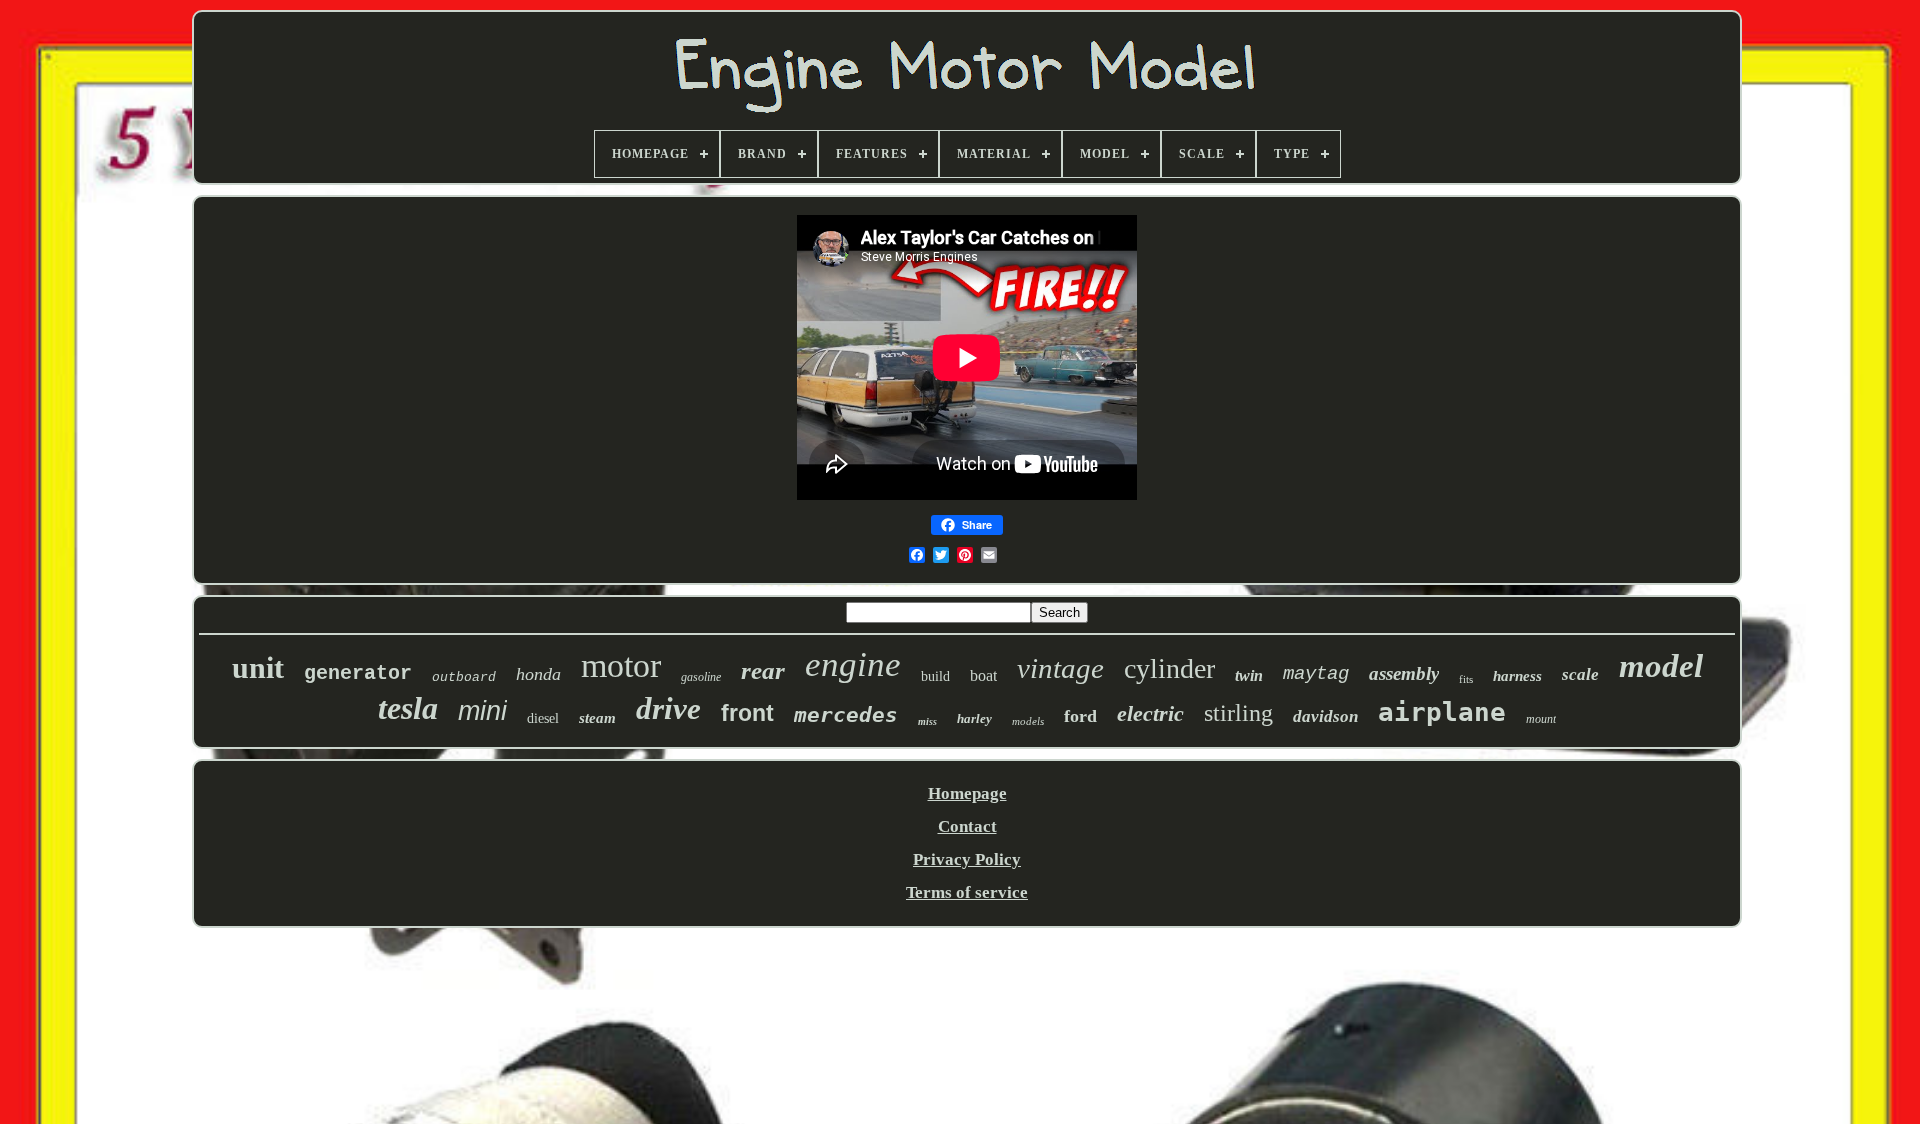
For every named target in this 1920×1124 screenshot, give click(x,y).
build (935, 676)
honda (538, 674)
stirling (1238, 713)
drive (668, 708)
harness (1517, 676)
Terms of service (967, 892)
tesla (408, 708)
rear (763, 670)
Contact (967, 826)
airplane (1442, 712)
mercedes (846, 715)
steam (597, 718)
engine (853, 664)
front (747, 713)
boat (983, 675)
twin (1249, 675)
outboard (464, 677)
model (1661, 666)
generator (358, 673)
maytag (1316, 674)
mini (482, 711)
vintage (1060, 668)
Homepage (967, 793)
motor (621, 665)
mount (1541, 719)
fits (1466, 679)
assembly (1404, 673)
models (1028, 721)
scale (1580, 674)
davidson (1325, 716)
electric (1150, 713)
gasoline (701, 677)
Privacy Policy (967, 859)
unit (258, 667)
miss (927, 721)
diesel (543, 718)
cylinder (1169, 668)
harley (974, 718)
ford (1080, 716)
